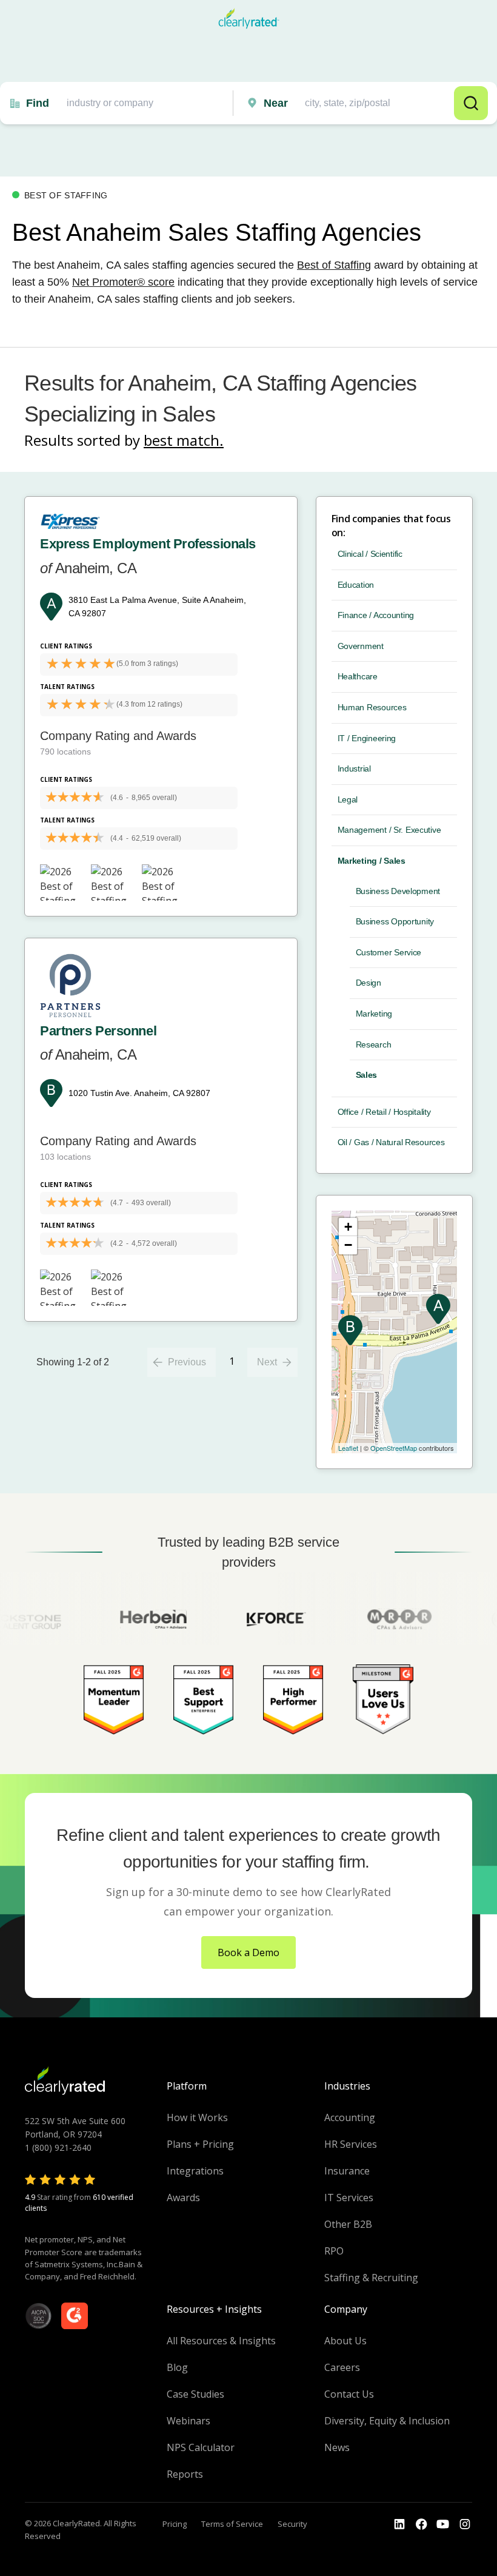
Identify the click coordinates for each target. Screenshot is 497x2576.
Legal (348, 799)
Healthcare (358, 676)
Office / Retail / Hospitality (384, 1112)
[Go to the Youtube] (421, 2524)
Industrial (354, 768)
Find (38, 103)
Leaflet (348, 1448)
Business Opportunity (395, 921)
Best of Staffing (334, 265)
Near (276, 103)
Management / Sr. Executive (389, 830)
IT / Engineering (367, 738)
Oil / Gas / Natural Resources (391, 1142)
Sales (367, 1075)
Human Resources (372, 707)
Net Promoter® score (123, 282)
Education (356, 585)
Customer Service (389, 952)
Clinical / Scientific (370, 554)
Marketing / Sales (372, 861)
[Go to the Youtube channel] (443, 2524)
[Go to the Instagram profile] (465, 2524)
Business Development (398, 891)
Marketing (374, 1014)
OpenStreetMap (394, 1448)
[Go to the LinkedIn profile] (399, 2524)
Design (369, 983)
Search (471, 103)
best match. (184, 440)
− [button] (348, 1245)
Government (361, 646)
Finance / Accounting (376, 615)
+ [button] (348, 1227)
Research (374, 1044)
